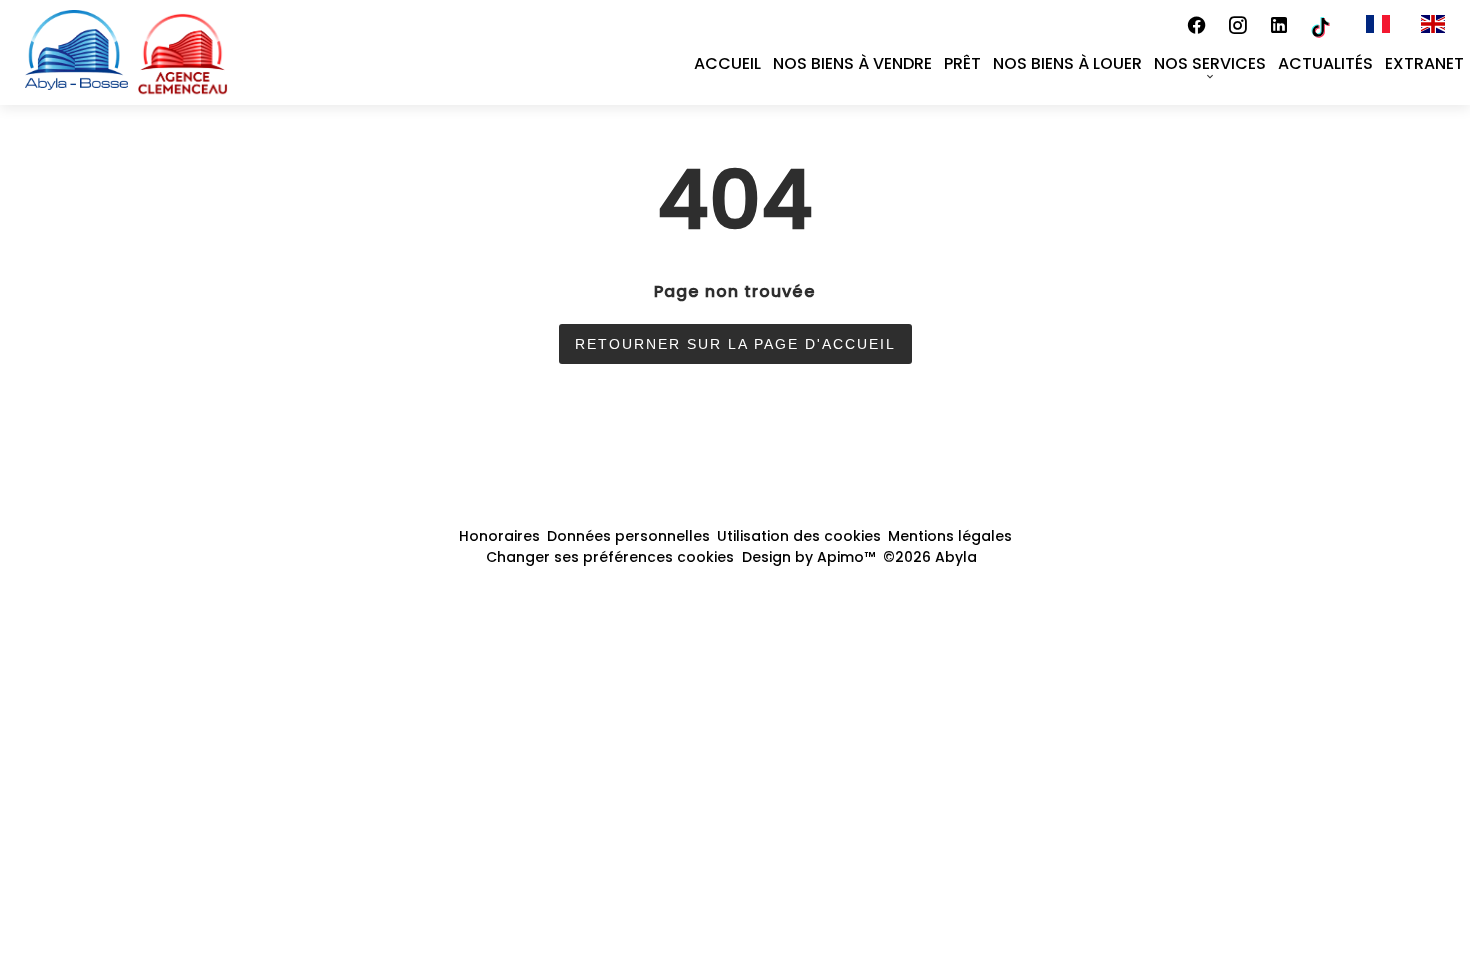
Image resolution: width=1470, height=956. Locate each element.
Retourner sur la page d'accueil (735, 344)
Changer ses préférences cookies (610, 557)
